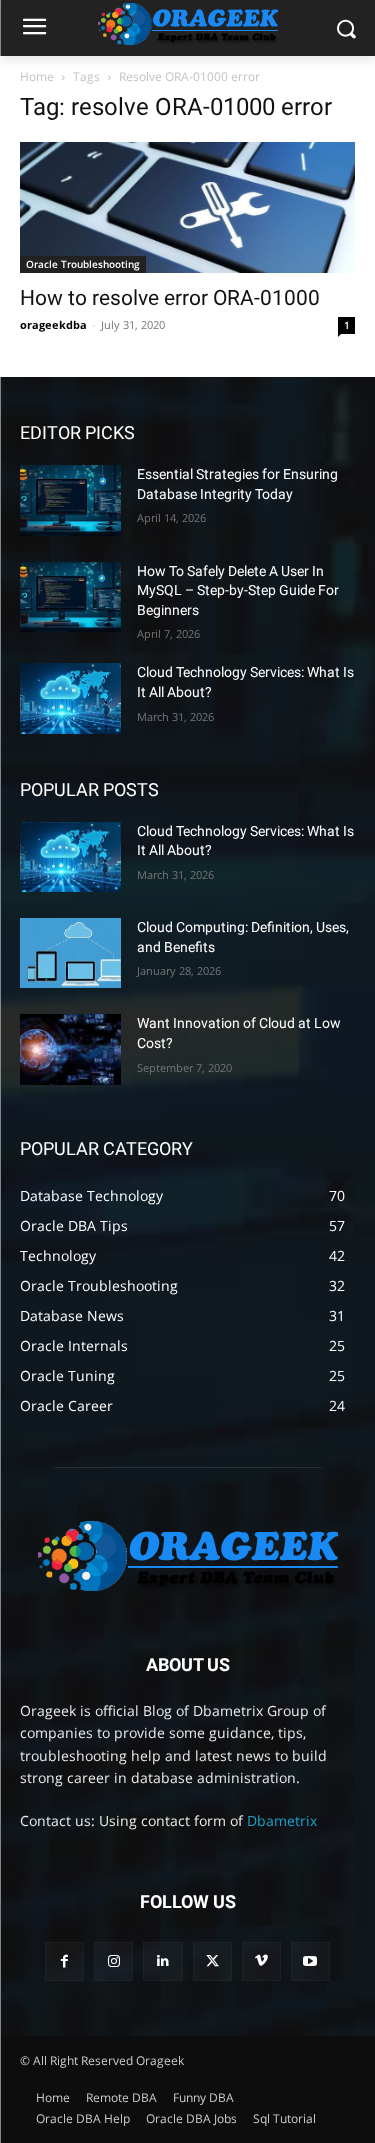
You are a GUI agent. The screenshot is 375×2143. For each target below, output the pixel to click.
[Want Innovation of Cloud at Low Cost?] (70, 1049)
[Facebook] (64, 1961)
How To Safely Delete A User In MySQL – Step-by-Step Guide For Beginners (238, 590)
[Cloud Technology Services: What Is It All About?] (70, 698)
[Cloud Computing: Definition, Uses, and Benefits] (70, 953)
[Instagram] (113, 1961)
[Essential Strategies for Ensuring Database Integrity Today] (70, 500)
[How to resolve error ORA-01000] (187, 207)
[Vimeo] (261, 1961)
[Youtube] (310, 1961)
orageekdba (53, 324)
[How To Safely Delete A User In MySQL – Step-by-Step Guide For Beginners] (70, 597)
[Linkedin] (162, 1961)
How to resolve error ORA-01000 (170, 298)
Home (37, 76)
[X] (212, 1961)
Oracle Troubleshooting (83, 264)
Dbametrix (282, 1820)
